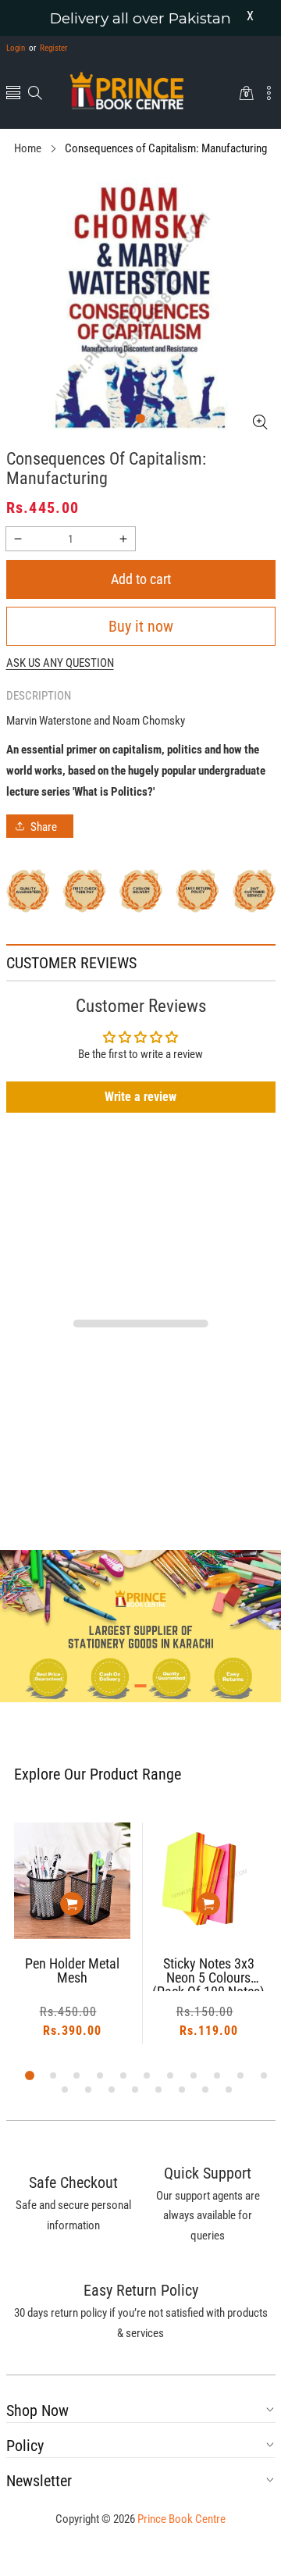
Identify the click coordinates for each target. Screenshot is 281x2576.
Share (44, 827)
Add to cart (141, 579)
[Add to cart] (72, 1904)
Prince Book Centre (181, 2519)
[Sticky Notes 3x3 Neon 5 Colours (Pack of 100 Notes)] (72, 1881)
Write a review (140, 1097)
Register (48, 48)
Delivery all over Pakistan (140, 18)
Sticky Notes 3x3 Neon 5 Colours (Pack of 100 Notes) (72, 1974)
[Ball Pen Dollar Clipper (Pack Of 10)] (209, 1881)
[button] (13, 94)
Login (16, 48)
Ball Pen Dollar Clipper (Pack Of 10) (209, 1971)
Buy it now (141, 626)
